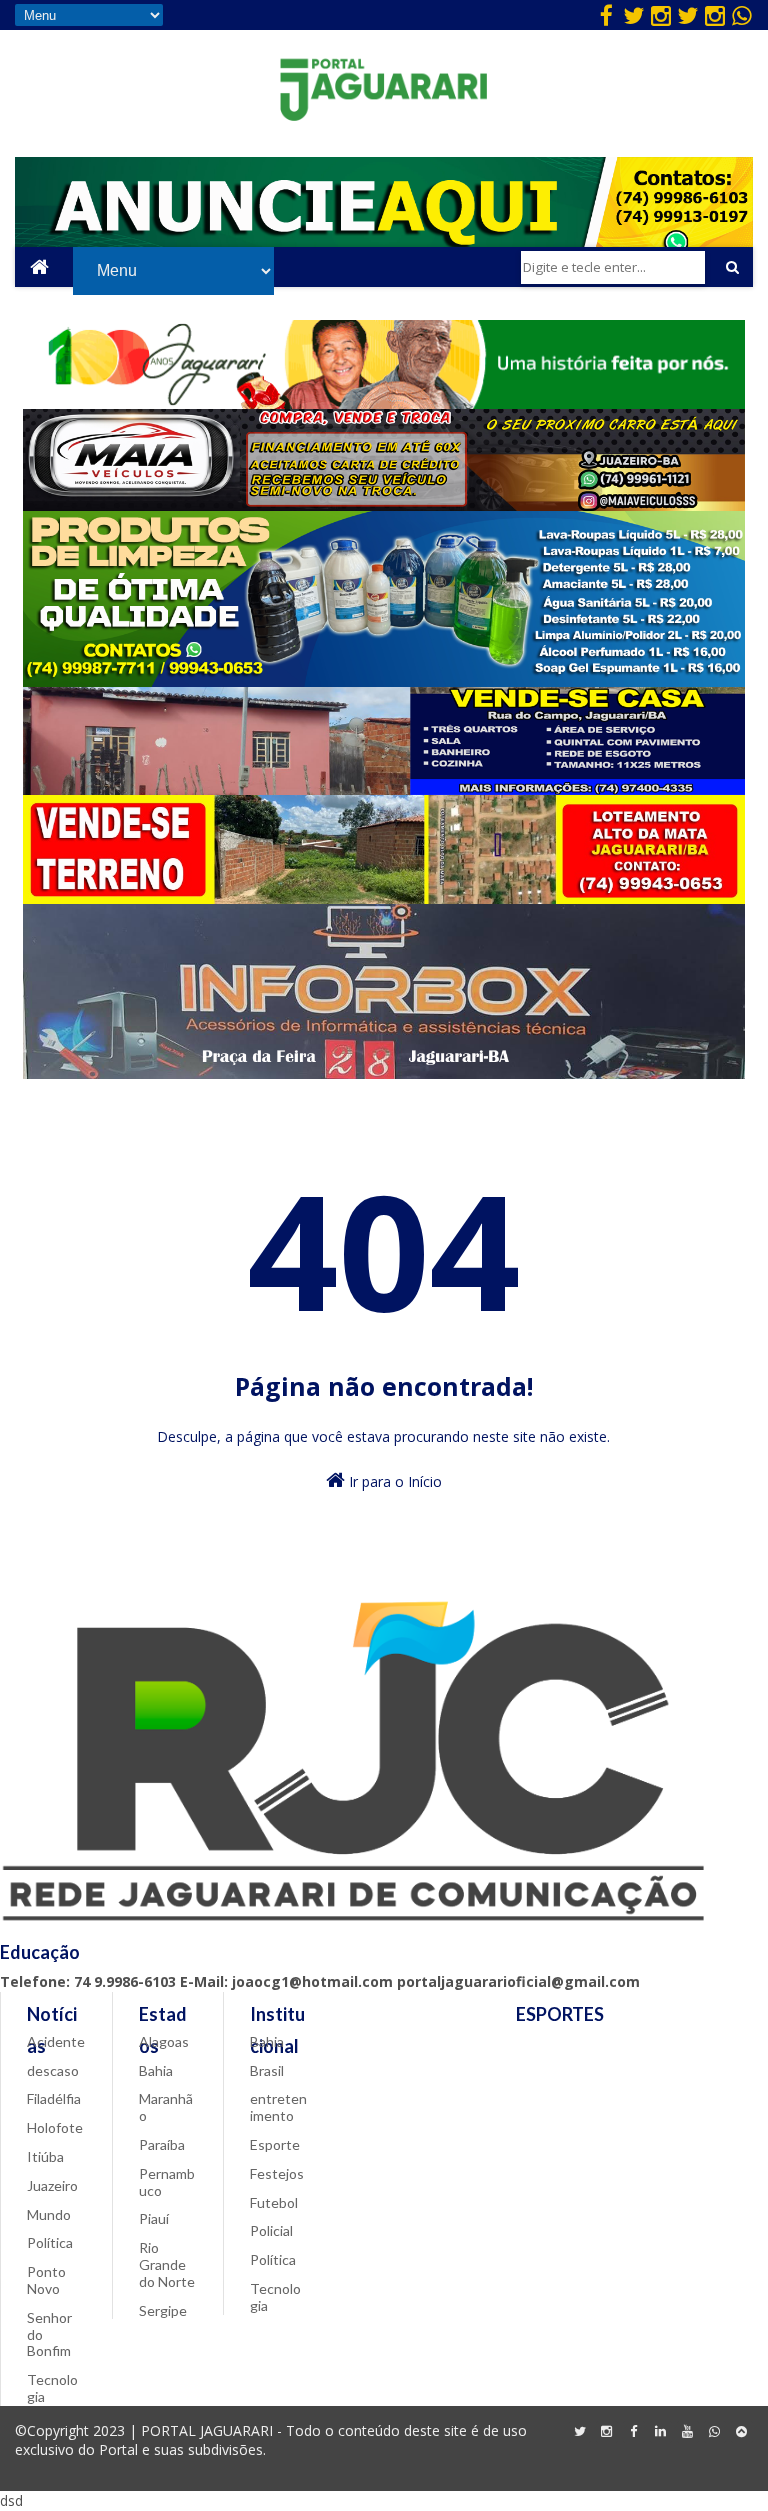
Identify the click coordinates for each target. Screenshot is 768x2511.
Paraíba (162, 2144)
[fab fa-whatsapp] (742, 15)
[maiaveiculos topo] (384, 505)
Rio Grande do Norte (167, 2264)
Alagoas (164, 2041)
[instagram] (661, 15)
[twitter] (634, 15)
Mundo (49, 2214)
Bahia (156, 2070)
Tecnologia (52, 2388)
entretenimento (278, 2107)
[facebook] (607, 15)
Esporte (275, 2144)
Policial (271, 2230)
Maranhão (166, 2107)
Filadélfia (54, 2098)
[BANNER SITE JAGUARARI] (384, 403)
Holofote (55, 2127)
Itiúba (45, 2156)
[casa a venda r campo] (384, 789)
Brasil (267, 2070)
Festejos (277, 2173)
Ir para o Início (393, 1481)
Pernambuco (167, 2182)
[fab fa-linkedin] (661, 2432)
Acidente (56, 2041)
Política (50, 2242)
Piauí (154, 2218)
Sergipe (163, 2310)
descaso (53, 2070)
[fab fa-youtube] (688, 2432)
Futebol (274, 2202)
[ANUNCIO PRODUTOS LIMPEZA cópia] (384, 681)
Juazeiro (52, 2185)
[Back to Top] (742, 2432)
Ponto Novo (46, 2280)
